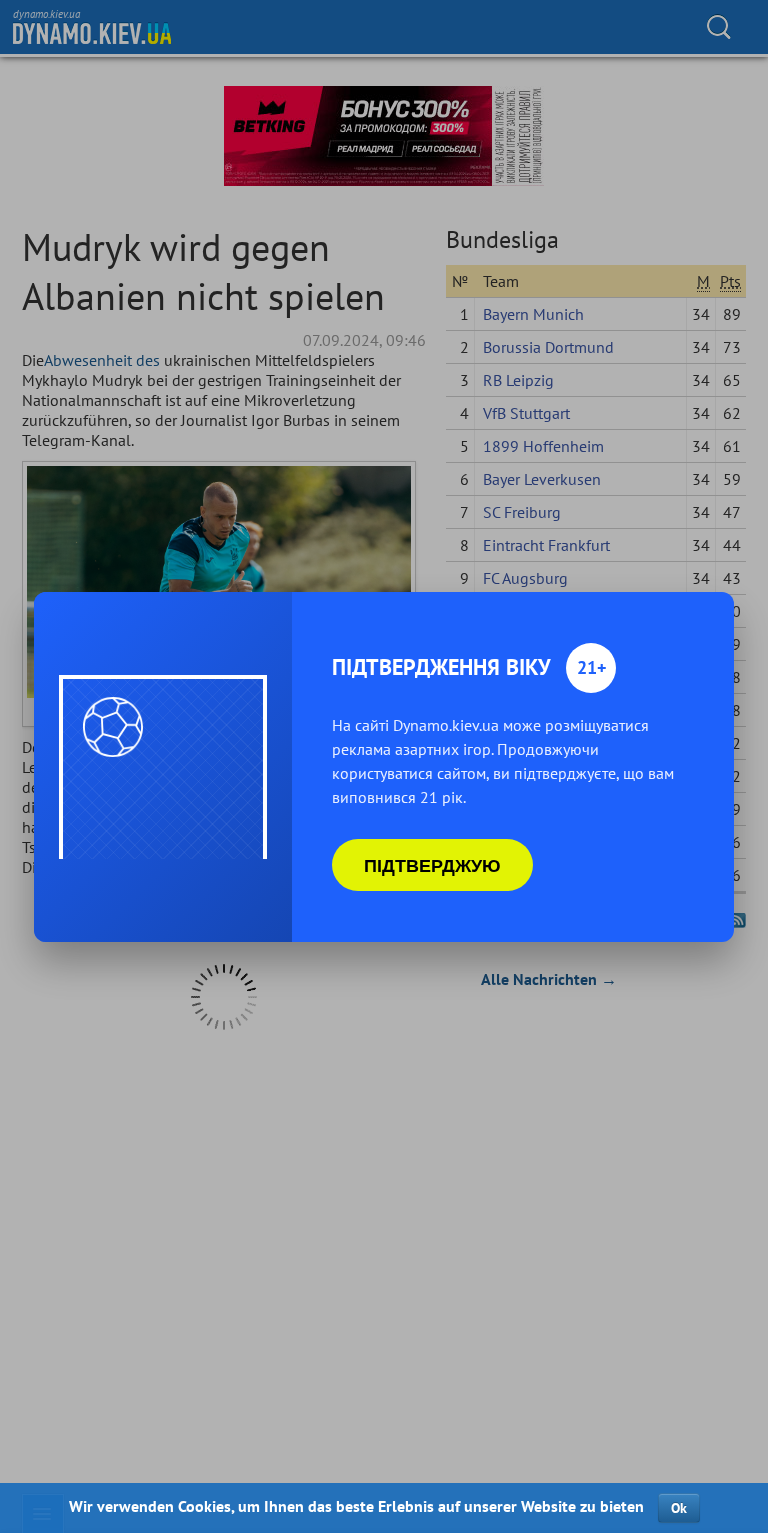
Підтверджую (432, 865)
